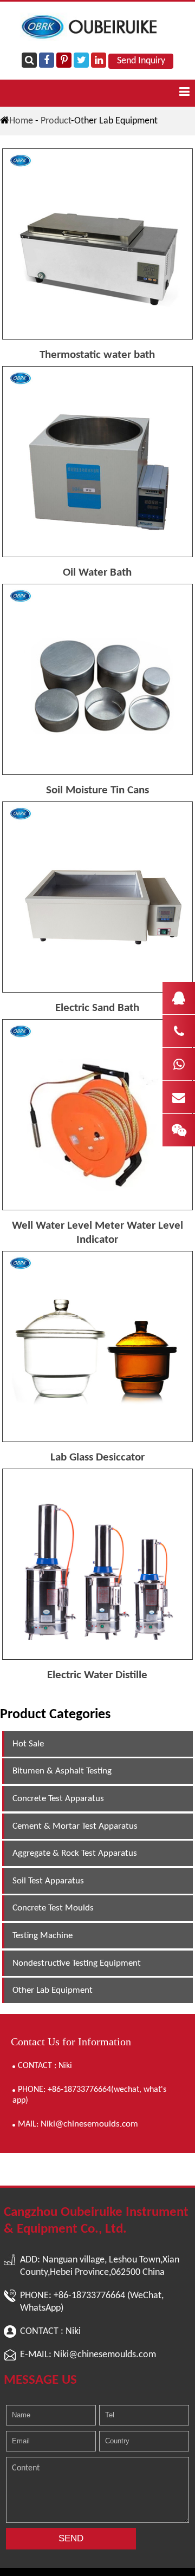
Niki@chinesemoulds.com (89, 2124)
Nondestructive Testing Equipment (77, 1963)
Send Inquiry (141, 61)
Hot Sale (28, 1744)
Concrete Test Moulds (53, 1908)
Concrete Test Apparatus (58, 1799)
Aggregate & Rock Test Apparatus (75, 1853)
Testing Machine (43, 1936)
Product (56, 121)
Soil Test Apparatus (48, 1881)
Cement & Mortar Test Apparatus (75, 1826)
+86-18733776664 (89, 2296)
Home (21, 121)
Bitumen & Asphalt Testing (62, 1771)
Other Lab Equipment (53, 1990)
